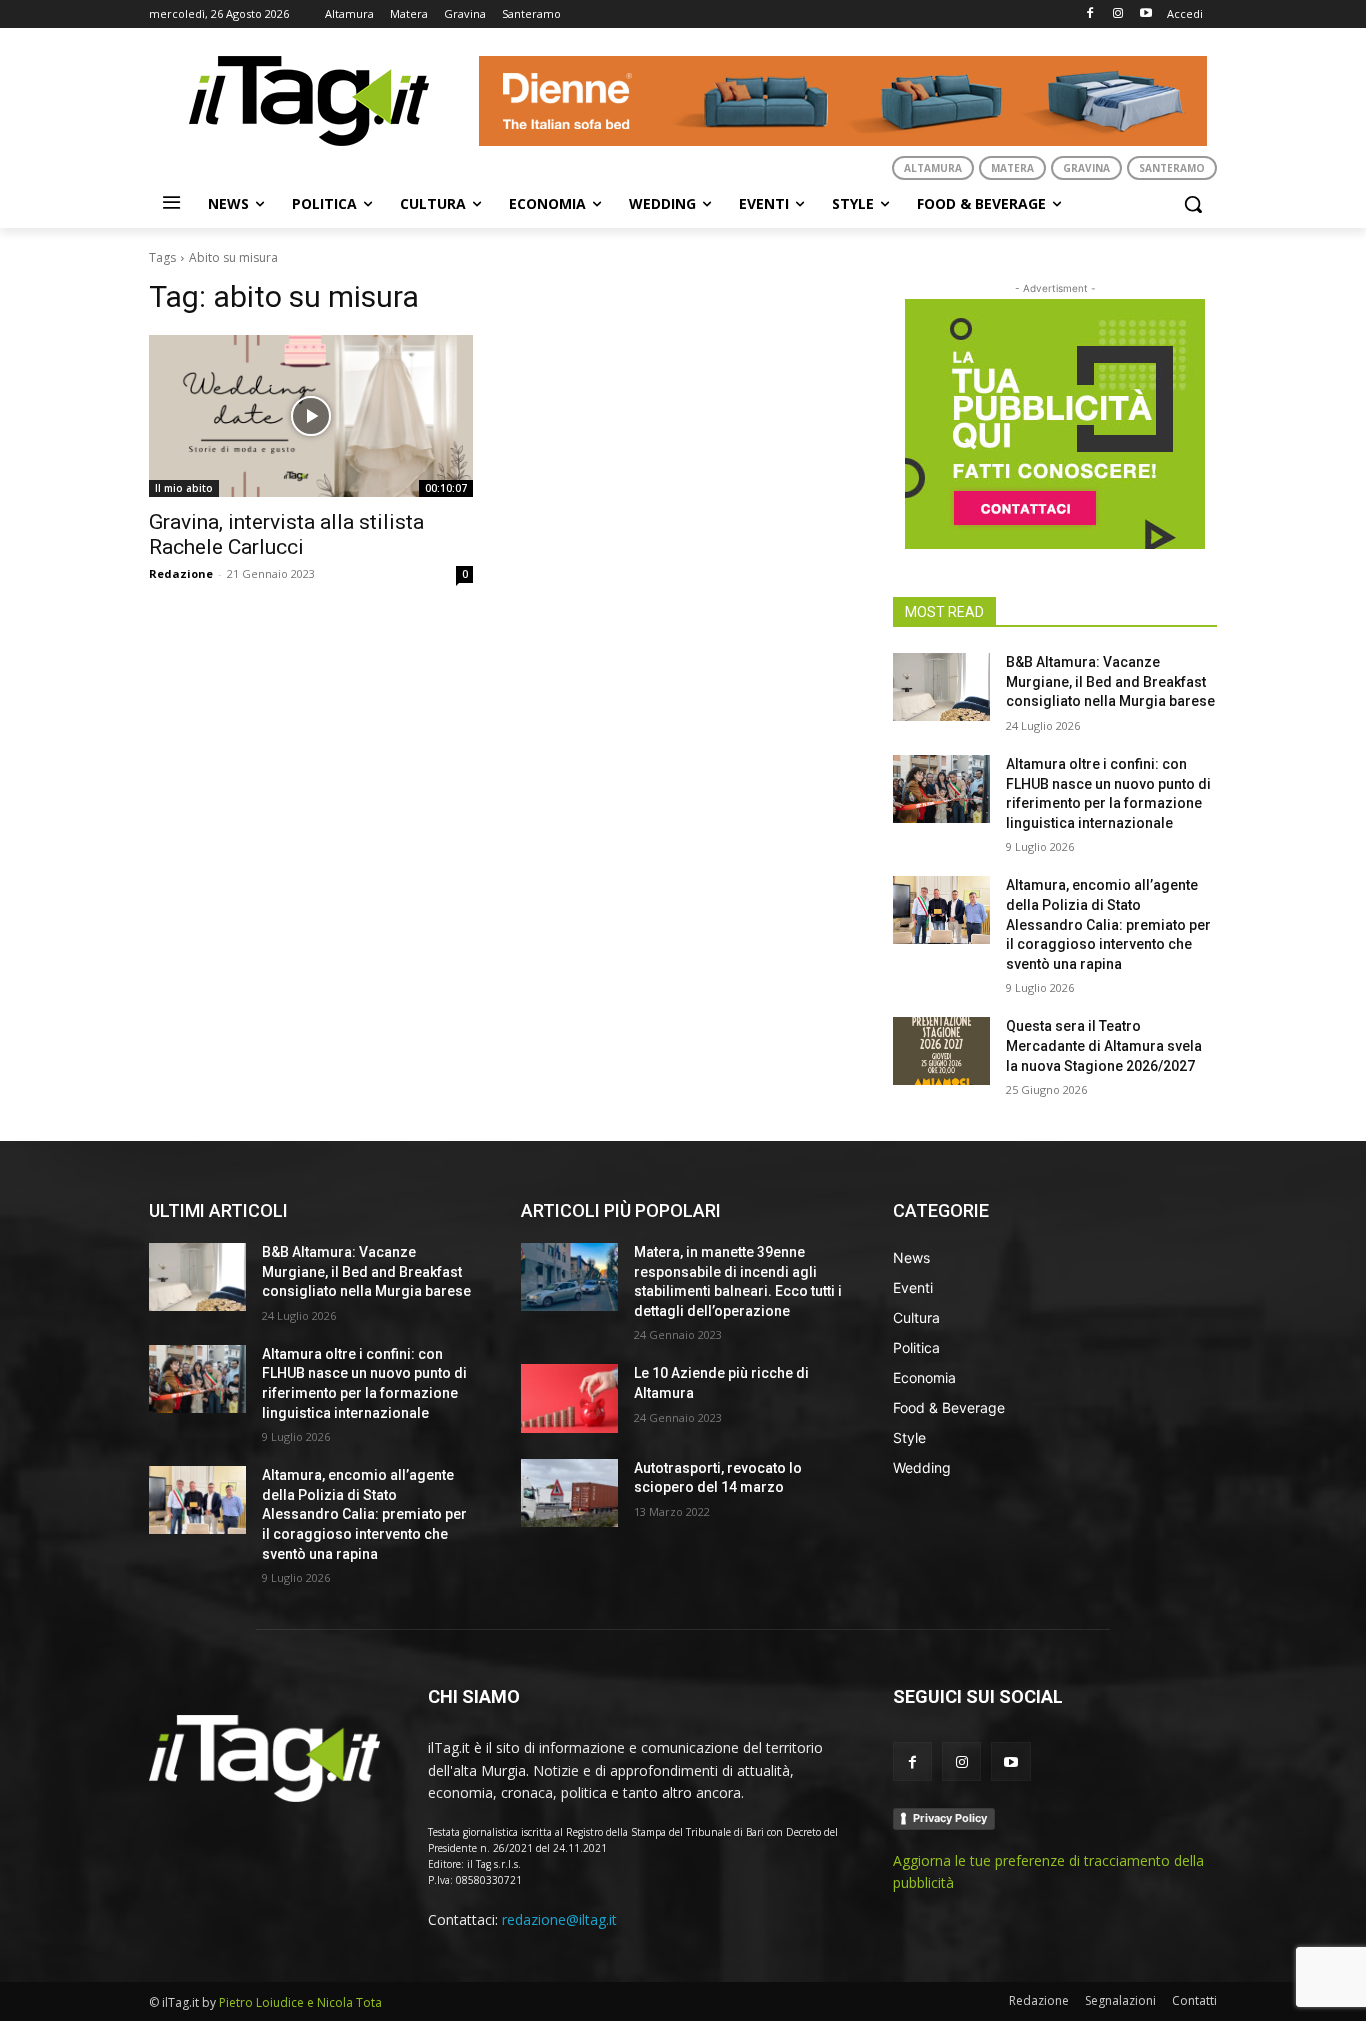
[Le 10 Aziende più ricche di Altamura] (569, 1398)
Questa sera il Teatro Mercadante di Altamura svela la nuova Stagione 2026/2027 (1104, 1045)
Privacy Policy (950, 1818)
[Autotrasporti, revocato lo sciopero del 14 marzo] (569, 1493)
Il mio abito (184, 488)
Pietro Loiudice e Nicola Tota (300, 2002)
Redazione (181, 573)
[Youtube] (1145, 14)
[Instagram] (1117, 14)
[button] (1193, 204)
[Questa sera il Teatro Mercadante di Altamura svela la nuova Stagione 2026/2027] (941, 1051)
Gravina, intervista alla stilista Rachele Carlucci (286, 534)
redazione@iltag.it (559, 1919)
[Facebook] (1090, 14)
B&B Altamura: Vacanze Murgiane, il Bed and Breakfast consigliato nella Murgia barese (1110, 681)
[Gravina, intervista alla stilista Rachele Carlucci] (311, 416)
